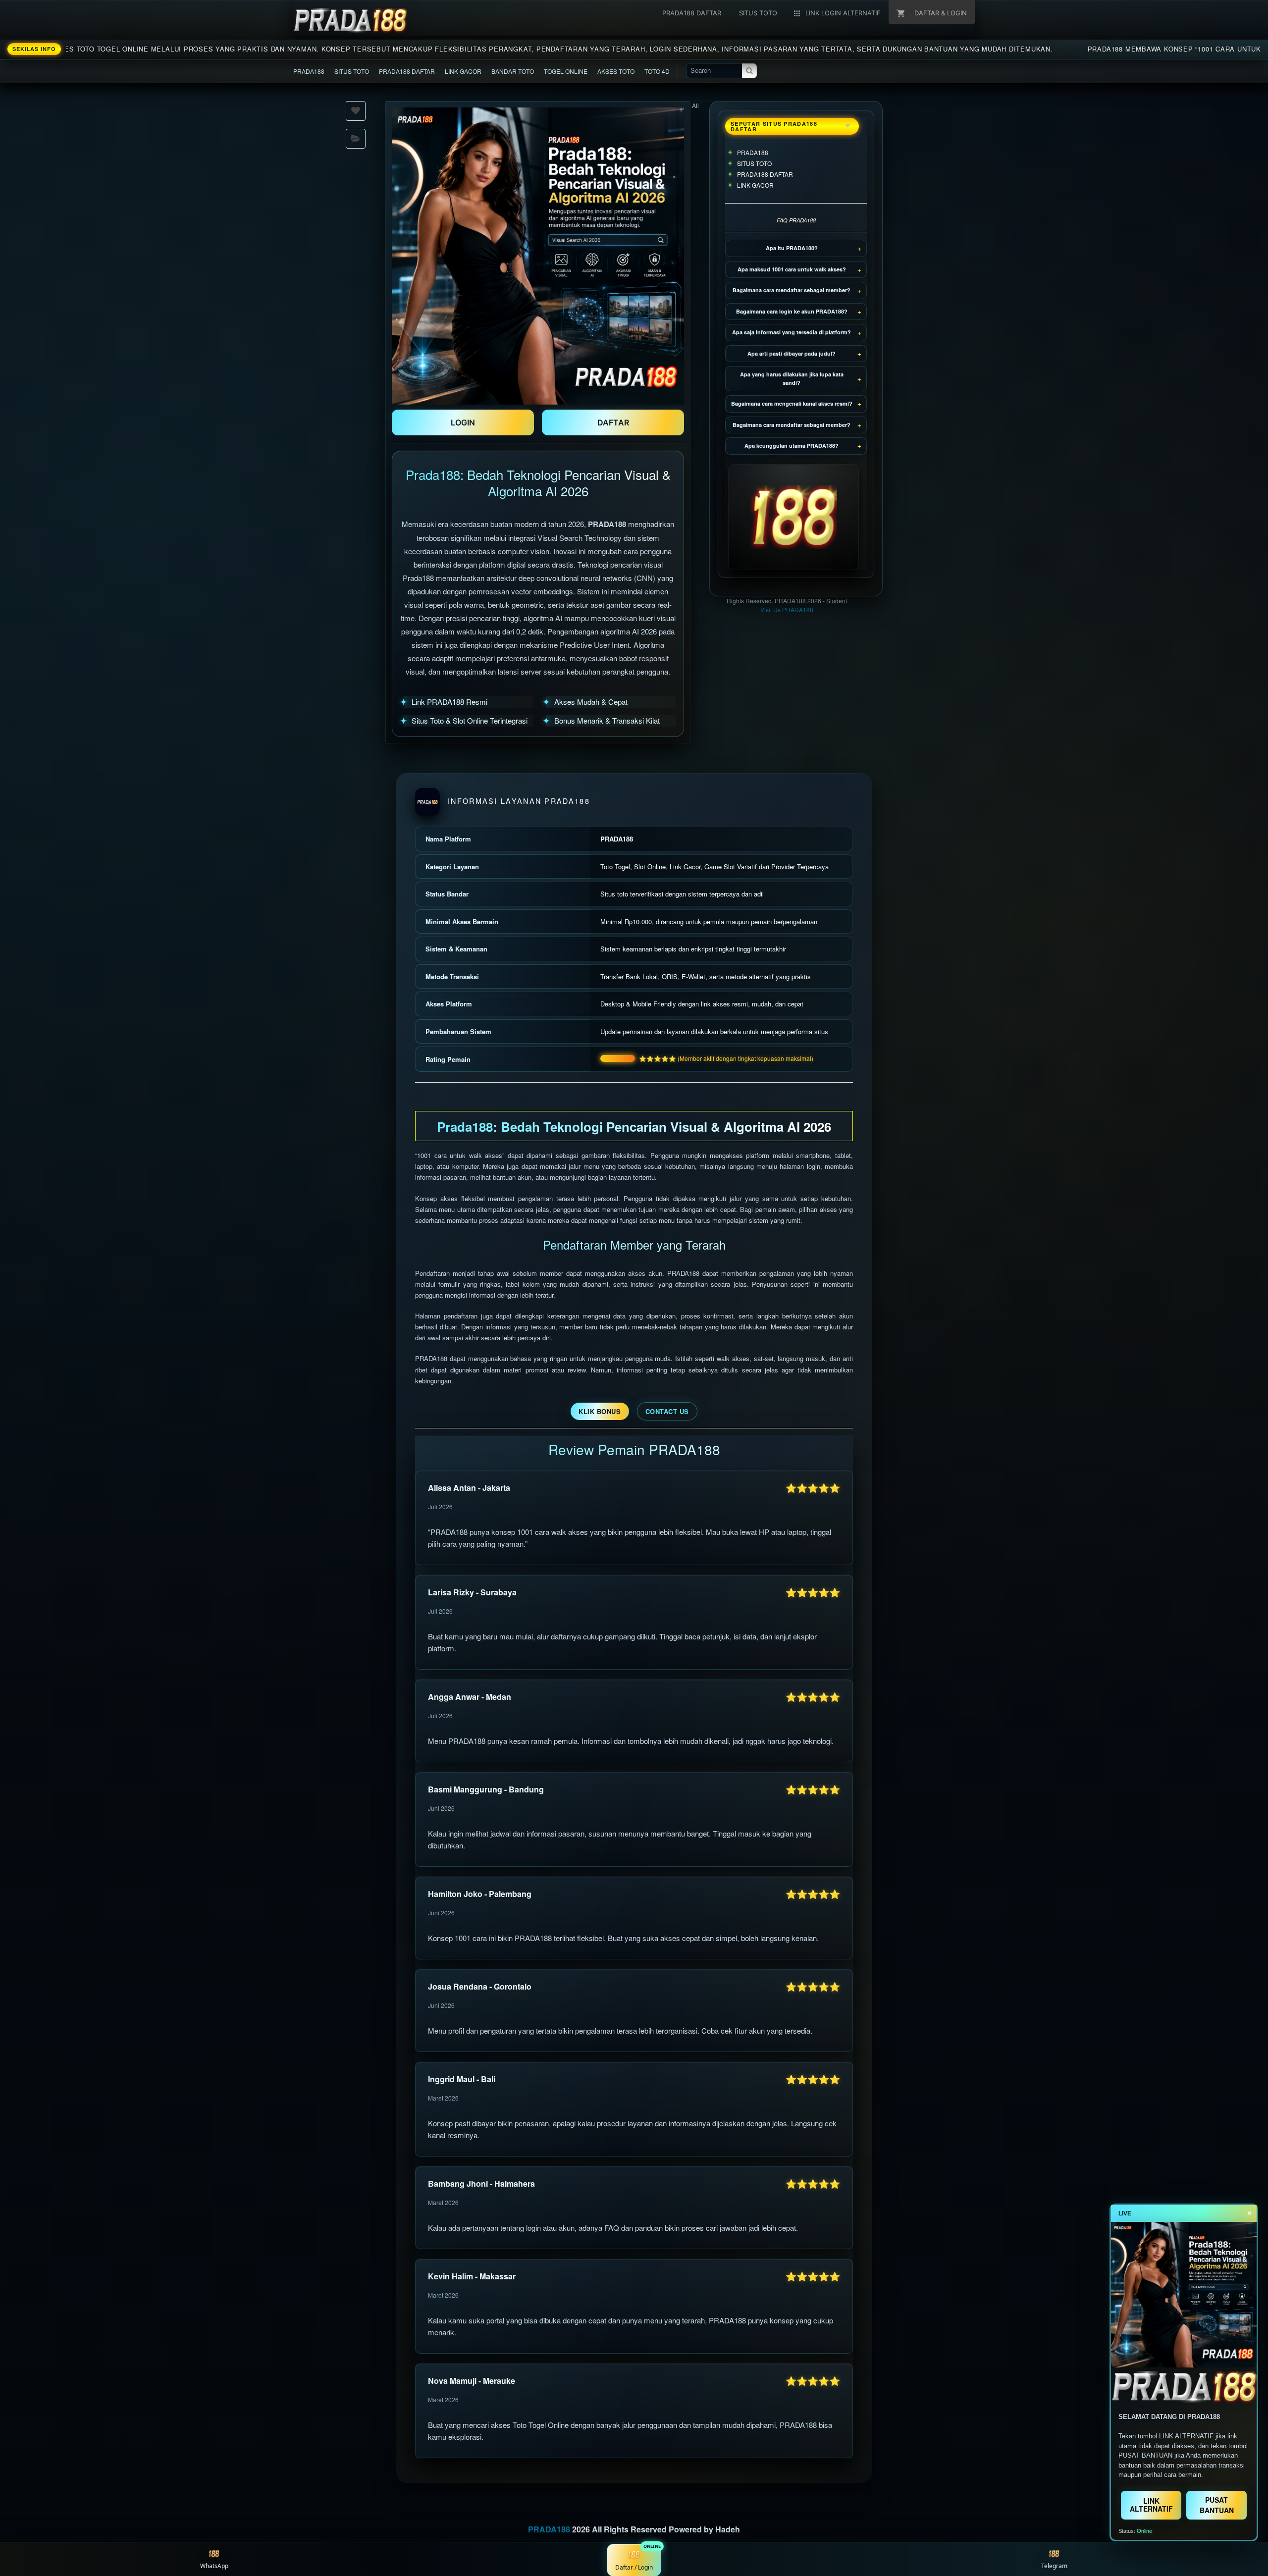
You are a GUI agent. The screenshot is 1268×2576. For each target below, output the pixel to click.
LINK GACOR (463, 71)
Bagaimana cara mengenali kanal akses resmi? (792, 403)
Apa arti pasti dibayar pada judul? (792, 353)
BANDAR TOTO (513, 71)
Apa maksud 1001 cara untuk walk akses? (792, 269)
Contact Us (667, 1411)
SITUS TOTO (352, 71)
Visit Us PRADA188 (787, 609)
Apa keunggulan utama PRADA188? (792, 446)
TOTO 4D (657, 71)
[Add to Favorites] (356, 111)
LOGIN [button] (463, 422)
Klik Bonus (600, 1411)
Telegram (1054, 2566)
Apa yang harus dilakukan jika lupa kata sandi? (792, 378)
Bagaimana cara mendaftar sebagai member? (792, 290)
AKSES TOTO (616, 71)
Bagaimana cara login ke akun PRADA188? (792, 311)
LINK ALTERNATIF (1151, 2504)
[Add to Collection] (356, 139)
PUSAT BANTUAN (1217, 2505)
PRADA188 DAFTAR (407, 71)
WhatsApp (214, 2566)
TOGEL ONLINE (566, 71)
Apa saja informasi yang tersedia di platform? (792, 332)
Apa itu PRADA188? (792, 248)
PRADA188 (309, 71)
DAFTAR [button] (613, 422)
